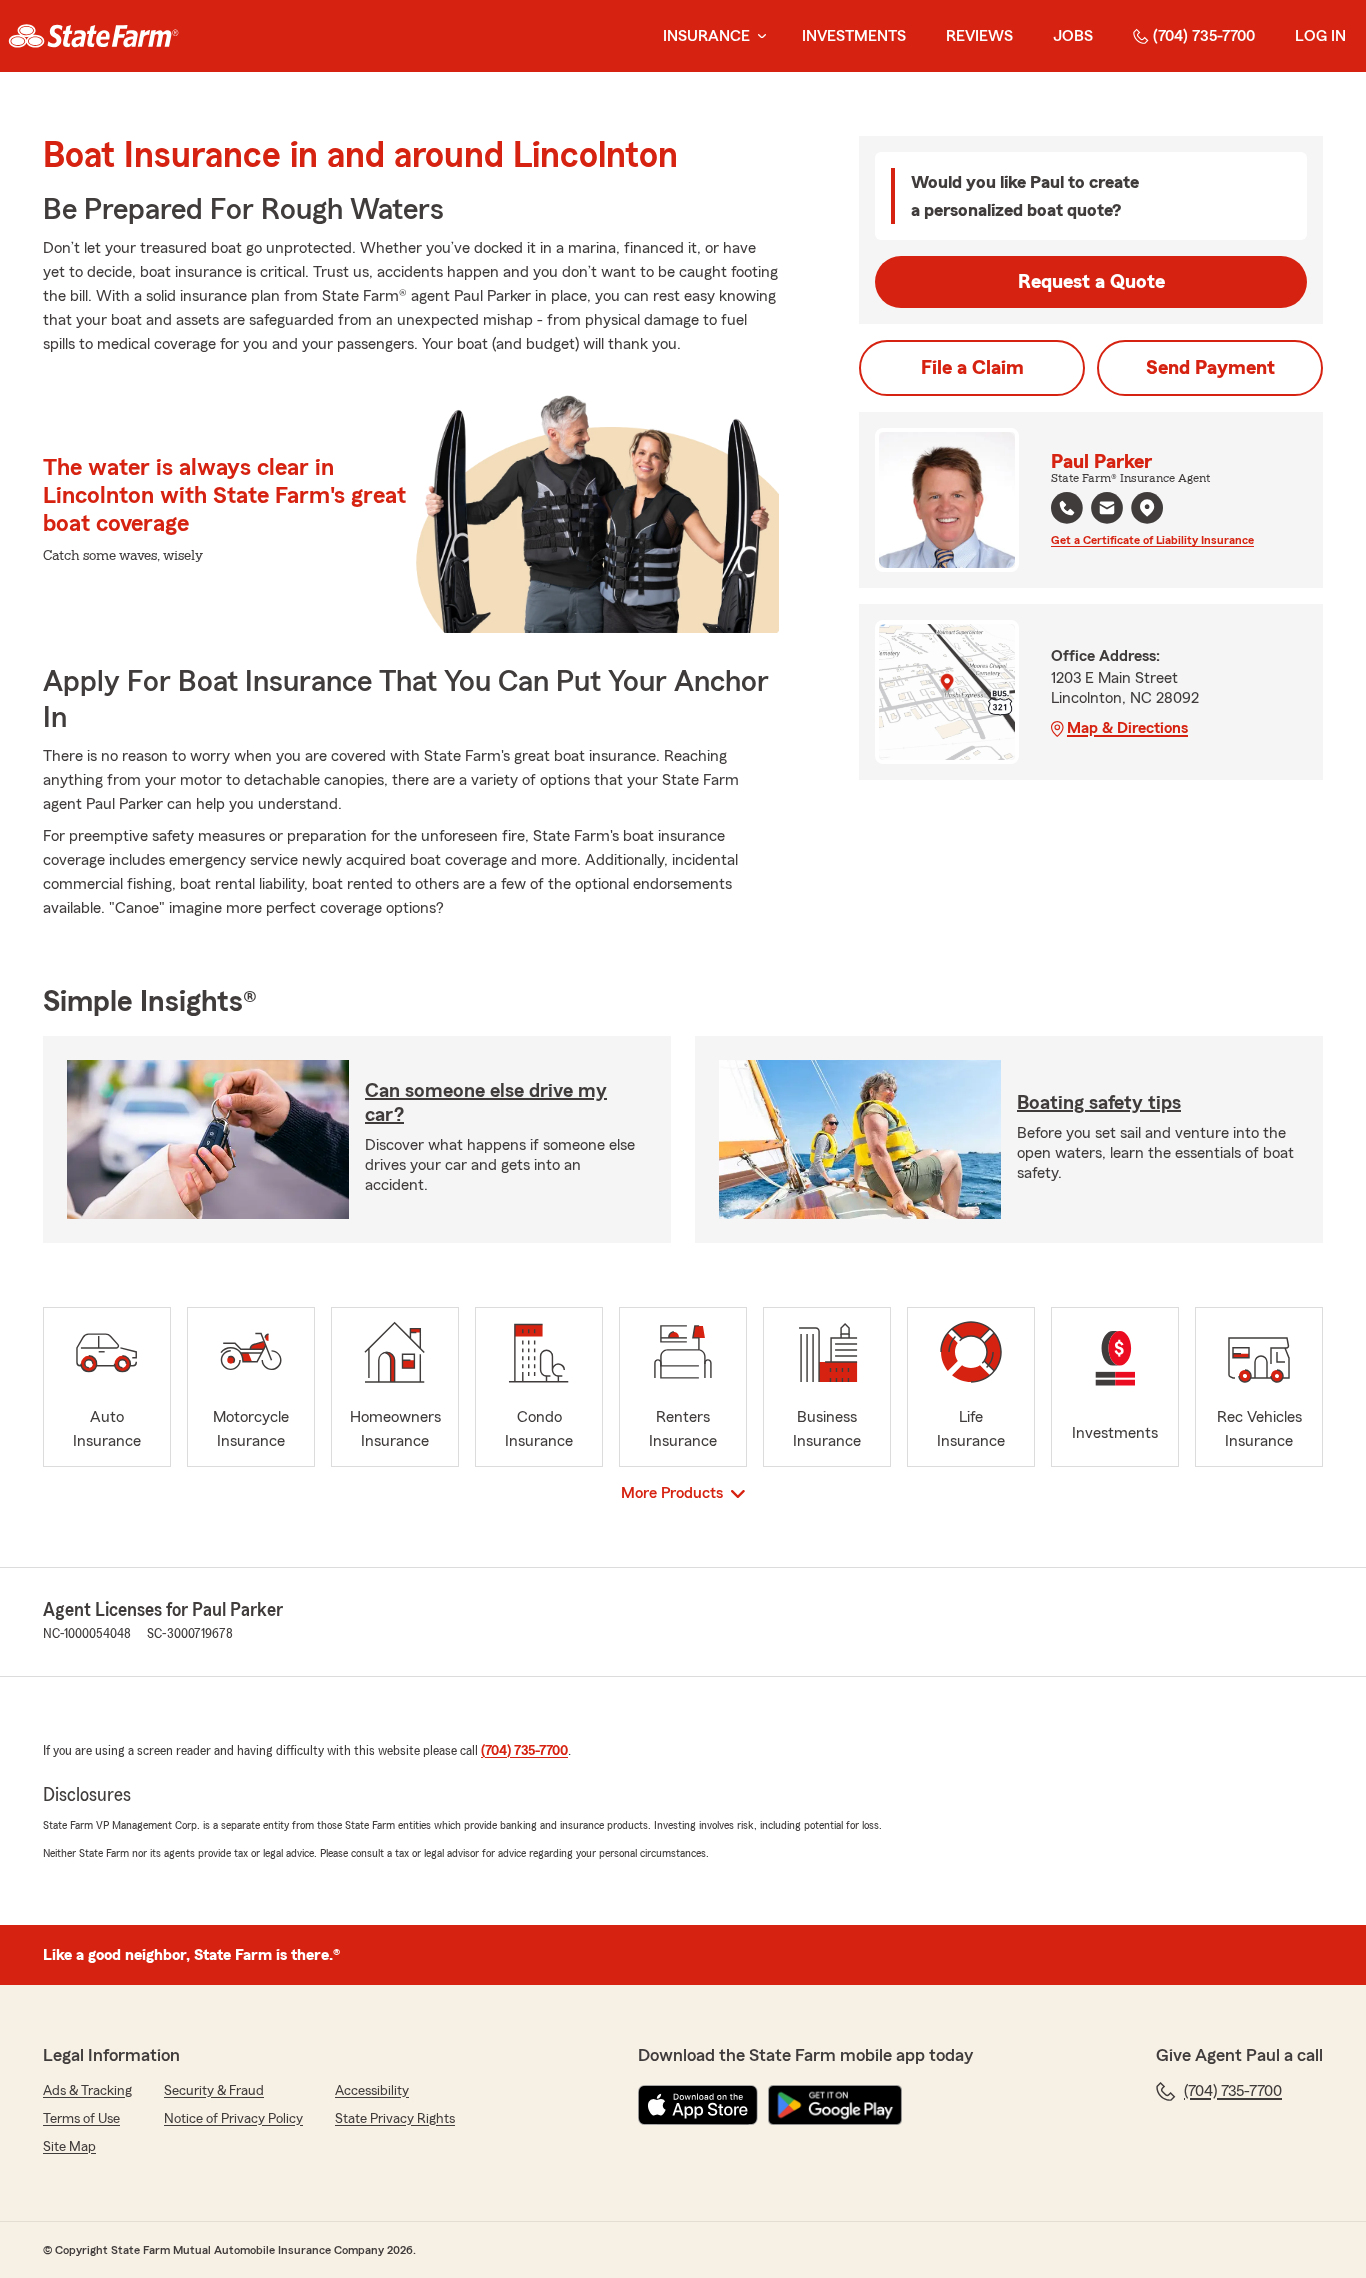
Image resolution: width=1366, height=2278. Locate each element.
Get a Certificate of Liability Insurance (1152, 540)
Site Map (69, 2147)
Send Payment (1210, 368)
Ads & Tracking (87, 2091)
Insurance (706, 36)
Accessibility (372, 2091)
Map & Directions (1127, 728)
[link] (93, 36)
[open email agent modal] (1107, 510)
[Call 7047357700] (1067, 508)
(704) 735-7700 (1204, 36)
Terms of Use (81, 2119)
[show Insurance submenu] (758, 36)
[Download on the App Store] (698, 2105)
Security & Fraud (214, 2091)
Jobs (1073, 36)
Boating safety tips (1099, 1103)
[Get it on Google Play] (835, 2105)
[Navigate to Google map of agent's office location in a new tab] (1147, 508)
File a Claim (972, 368)
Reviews (979, 36)
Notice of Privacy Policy (233, 2119)
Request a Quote (1091, 282)
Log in (1320, 36)
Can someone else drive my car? (486, 1103)
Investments (854, 36)
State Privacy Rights (395, 2119)
